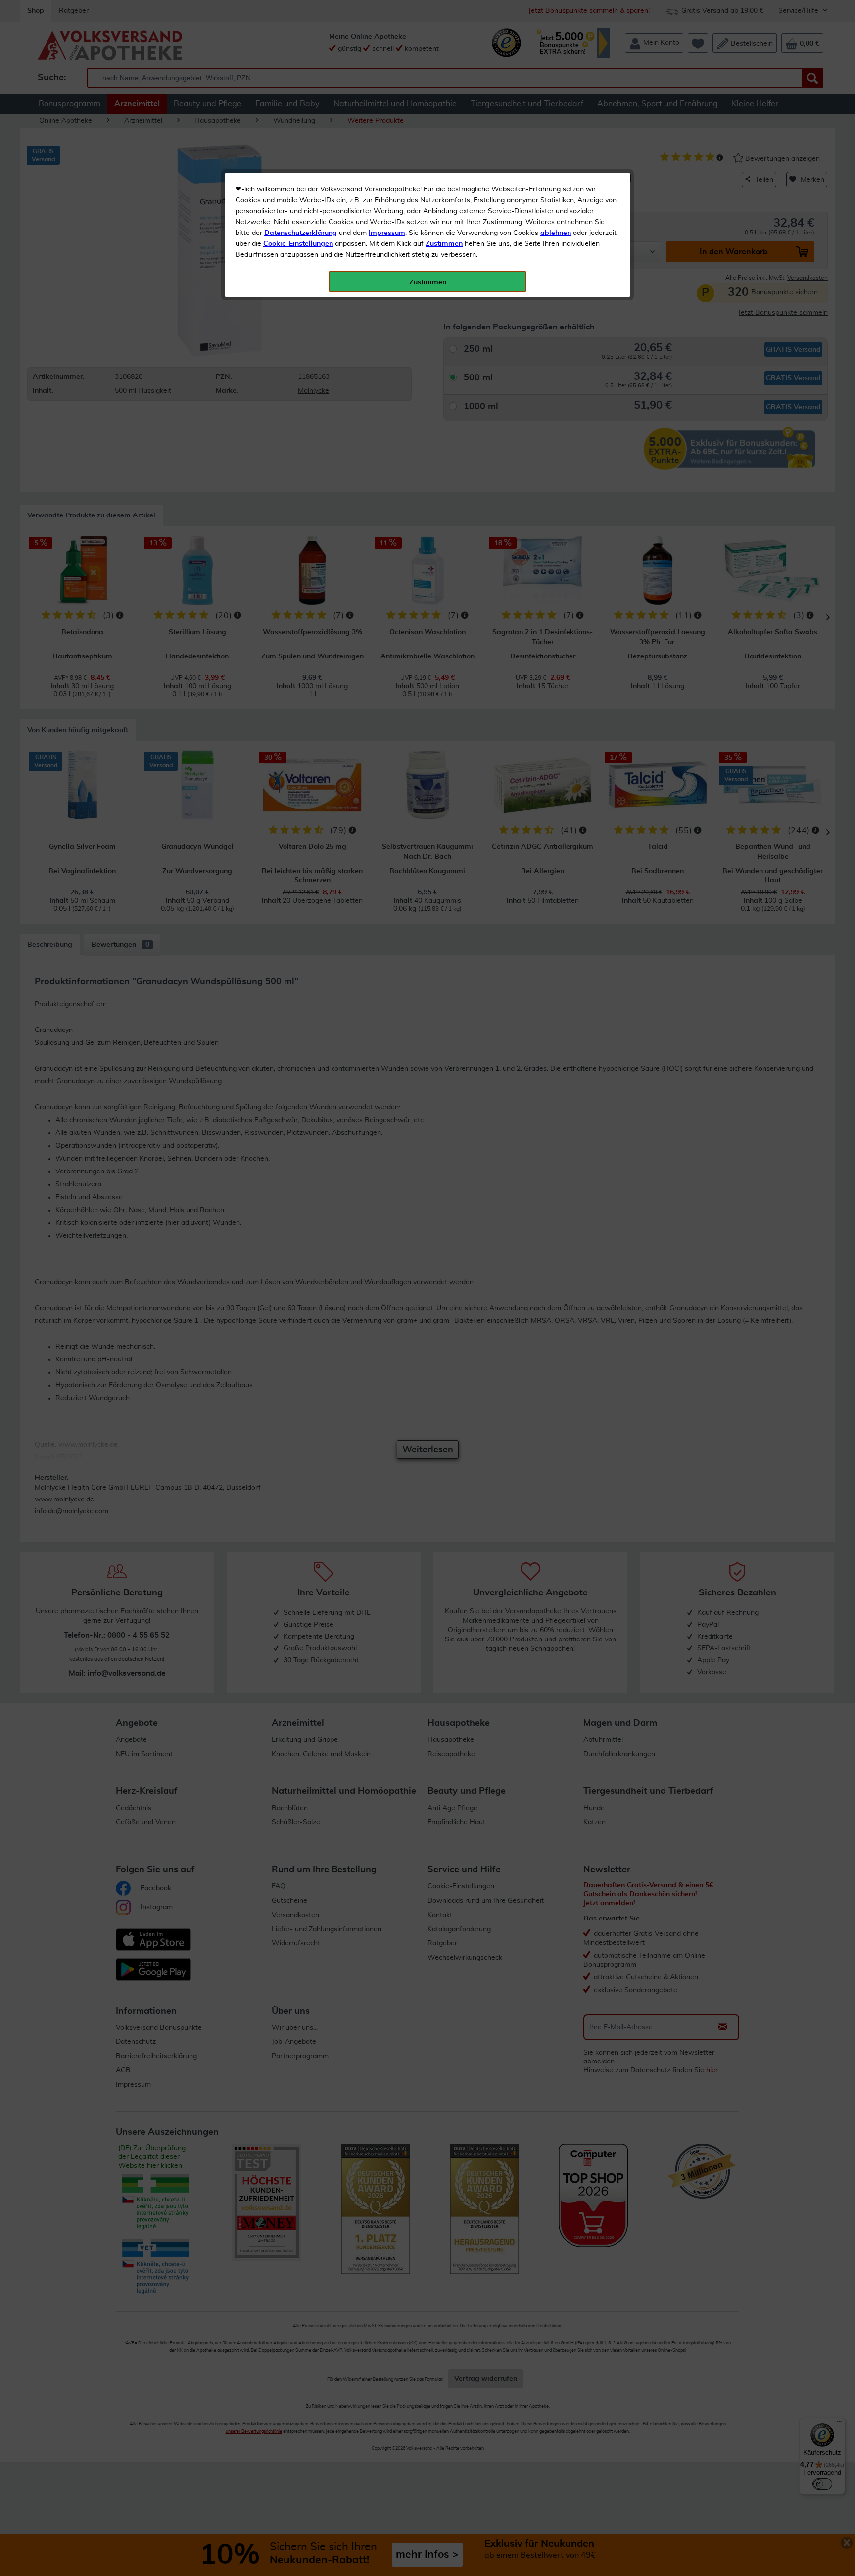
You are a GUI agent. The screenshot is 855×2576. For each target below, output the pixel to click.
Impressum (387, 233)
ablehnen (556, 233)
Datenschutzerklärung (301, 233)
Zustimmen (444, 244)
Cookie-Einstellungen (298, 244)
